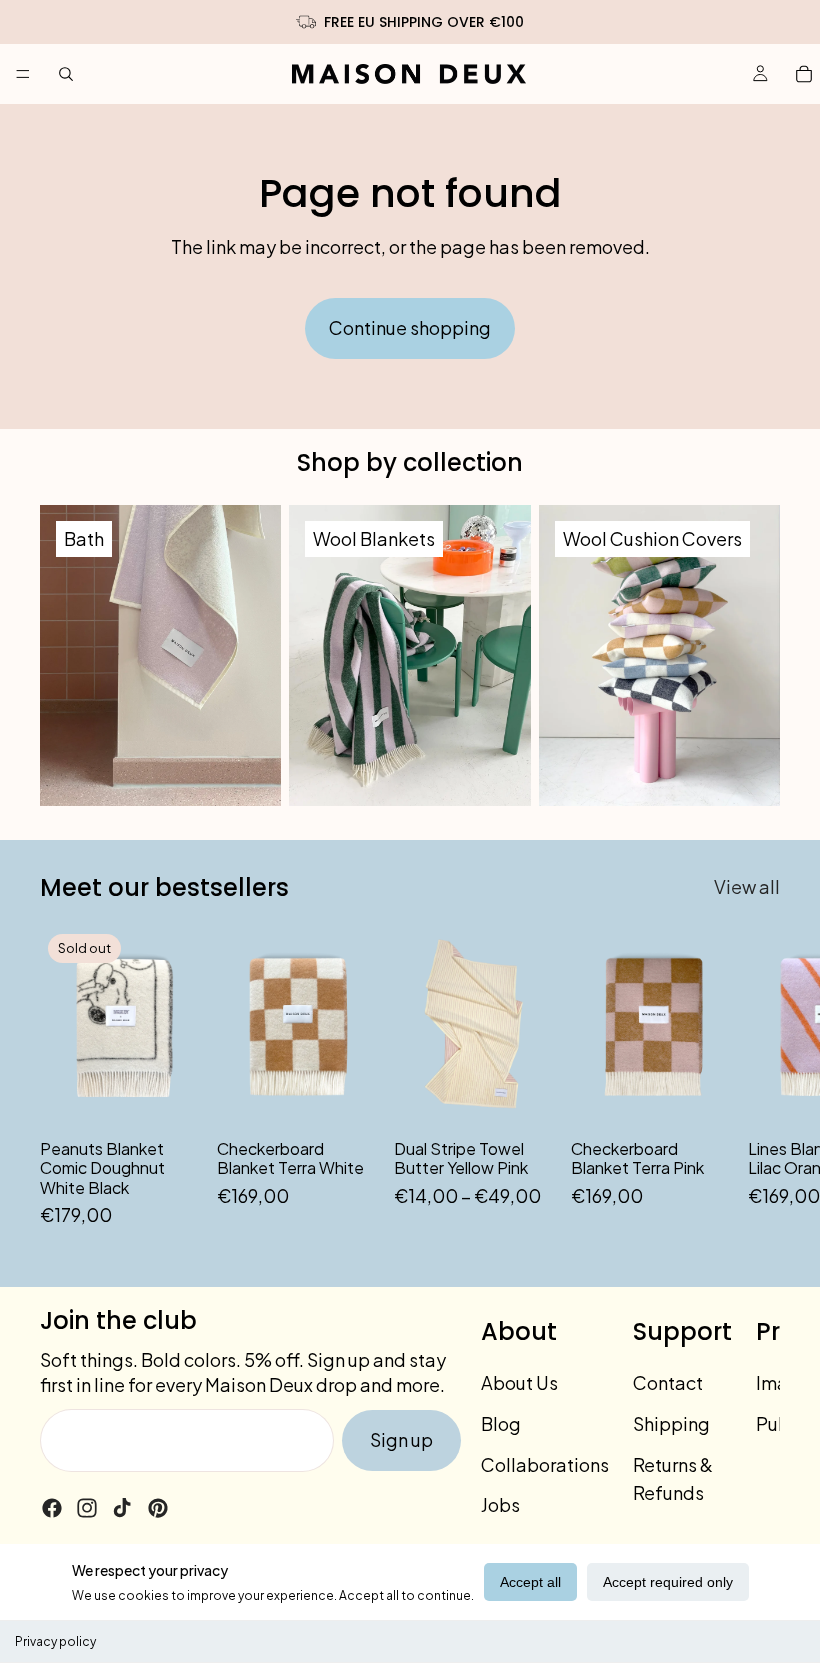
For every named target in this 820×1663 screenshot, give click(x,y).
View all (747, 886)
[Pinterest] (158, 1508)
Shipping (671, 1423)
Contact (668, 1382)
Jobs (500, 1505)
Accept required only (668, 1582)
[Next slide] (758, 1078)
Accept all (530, 1582)
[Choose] (524, 1097)
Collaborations (545, 1464)
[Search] (66, 74)
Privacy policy (55, 1641)
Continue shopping (410, 327)
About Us (519, 1382)
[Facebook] (52, 1508)
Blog (501, 1423)
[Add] (347, 1097)
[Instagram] (87, 1508)
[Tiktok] (122, 1508)
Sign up (401, 1439)
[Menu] (23, 74)
